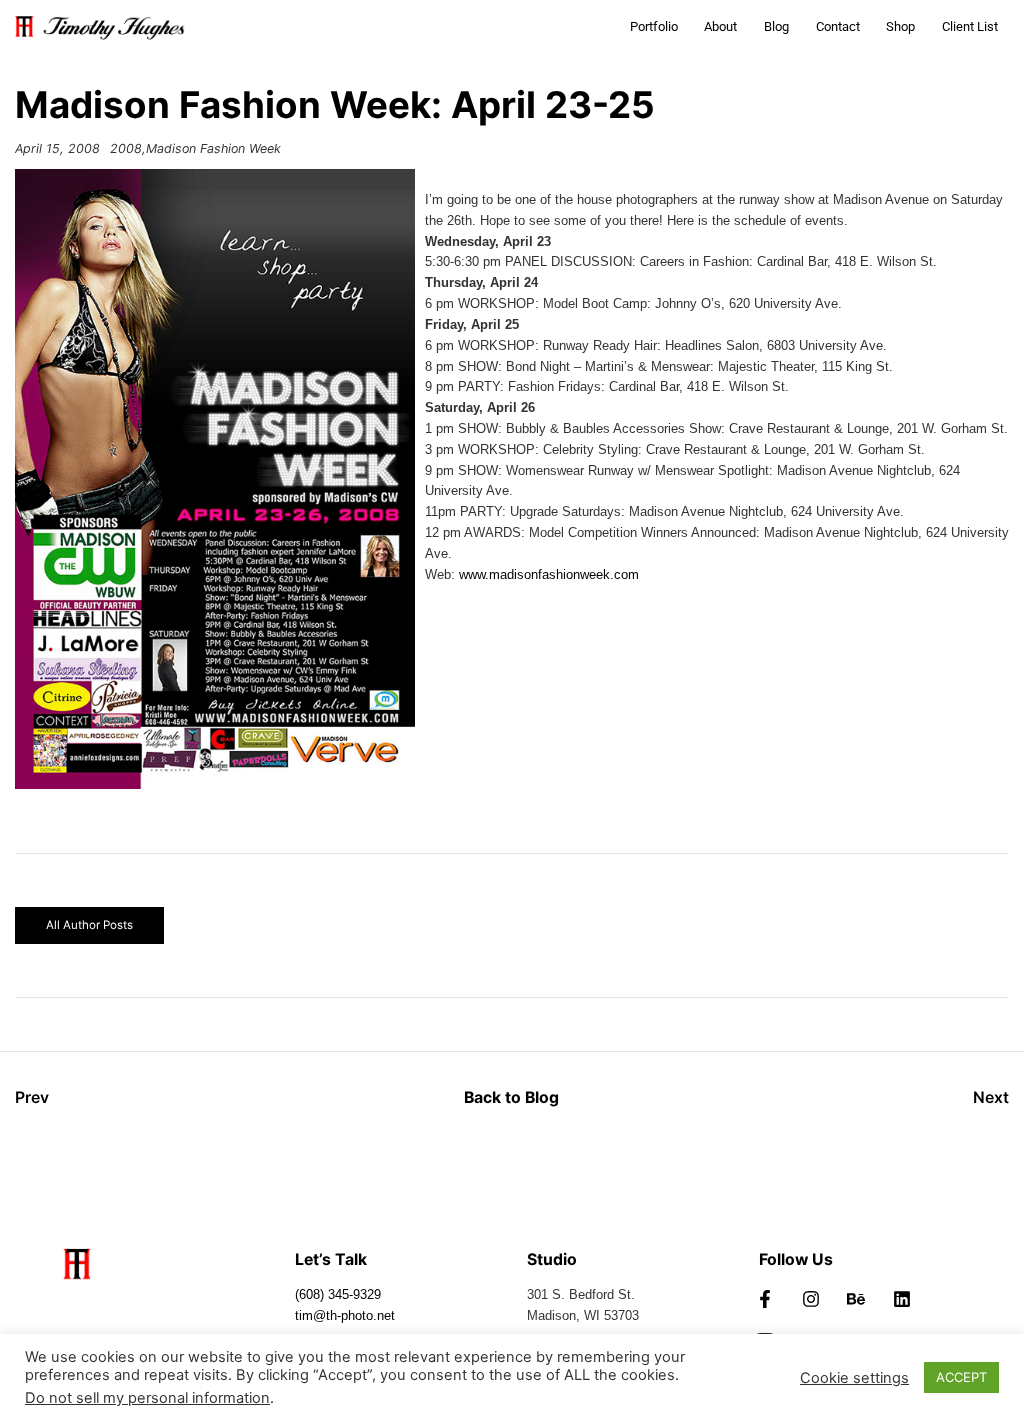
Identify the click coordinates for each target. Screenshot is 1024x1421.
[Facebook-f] (765, 1299)
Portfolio (654, 26)
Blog (776, 26)
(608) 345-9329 (338, 1295)
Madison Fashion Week (213, 148)
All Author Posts (89, 925)
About (720, 26)
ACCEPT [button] (961, 1377)
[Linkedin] (902, 1299)
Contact (838, 26)
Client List (970, 26)
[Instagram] (811, 1299)
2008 (126, 148)
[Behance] (856, 1299)
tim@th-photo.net (345, 1316)
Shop (900, 26)
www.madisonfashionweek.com (549, 575)
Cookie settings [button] (854, 1378)
